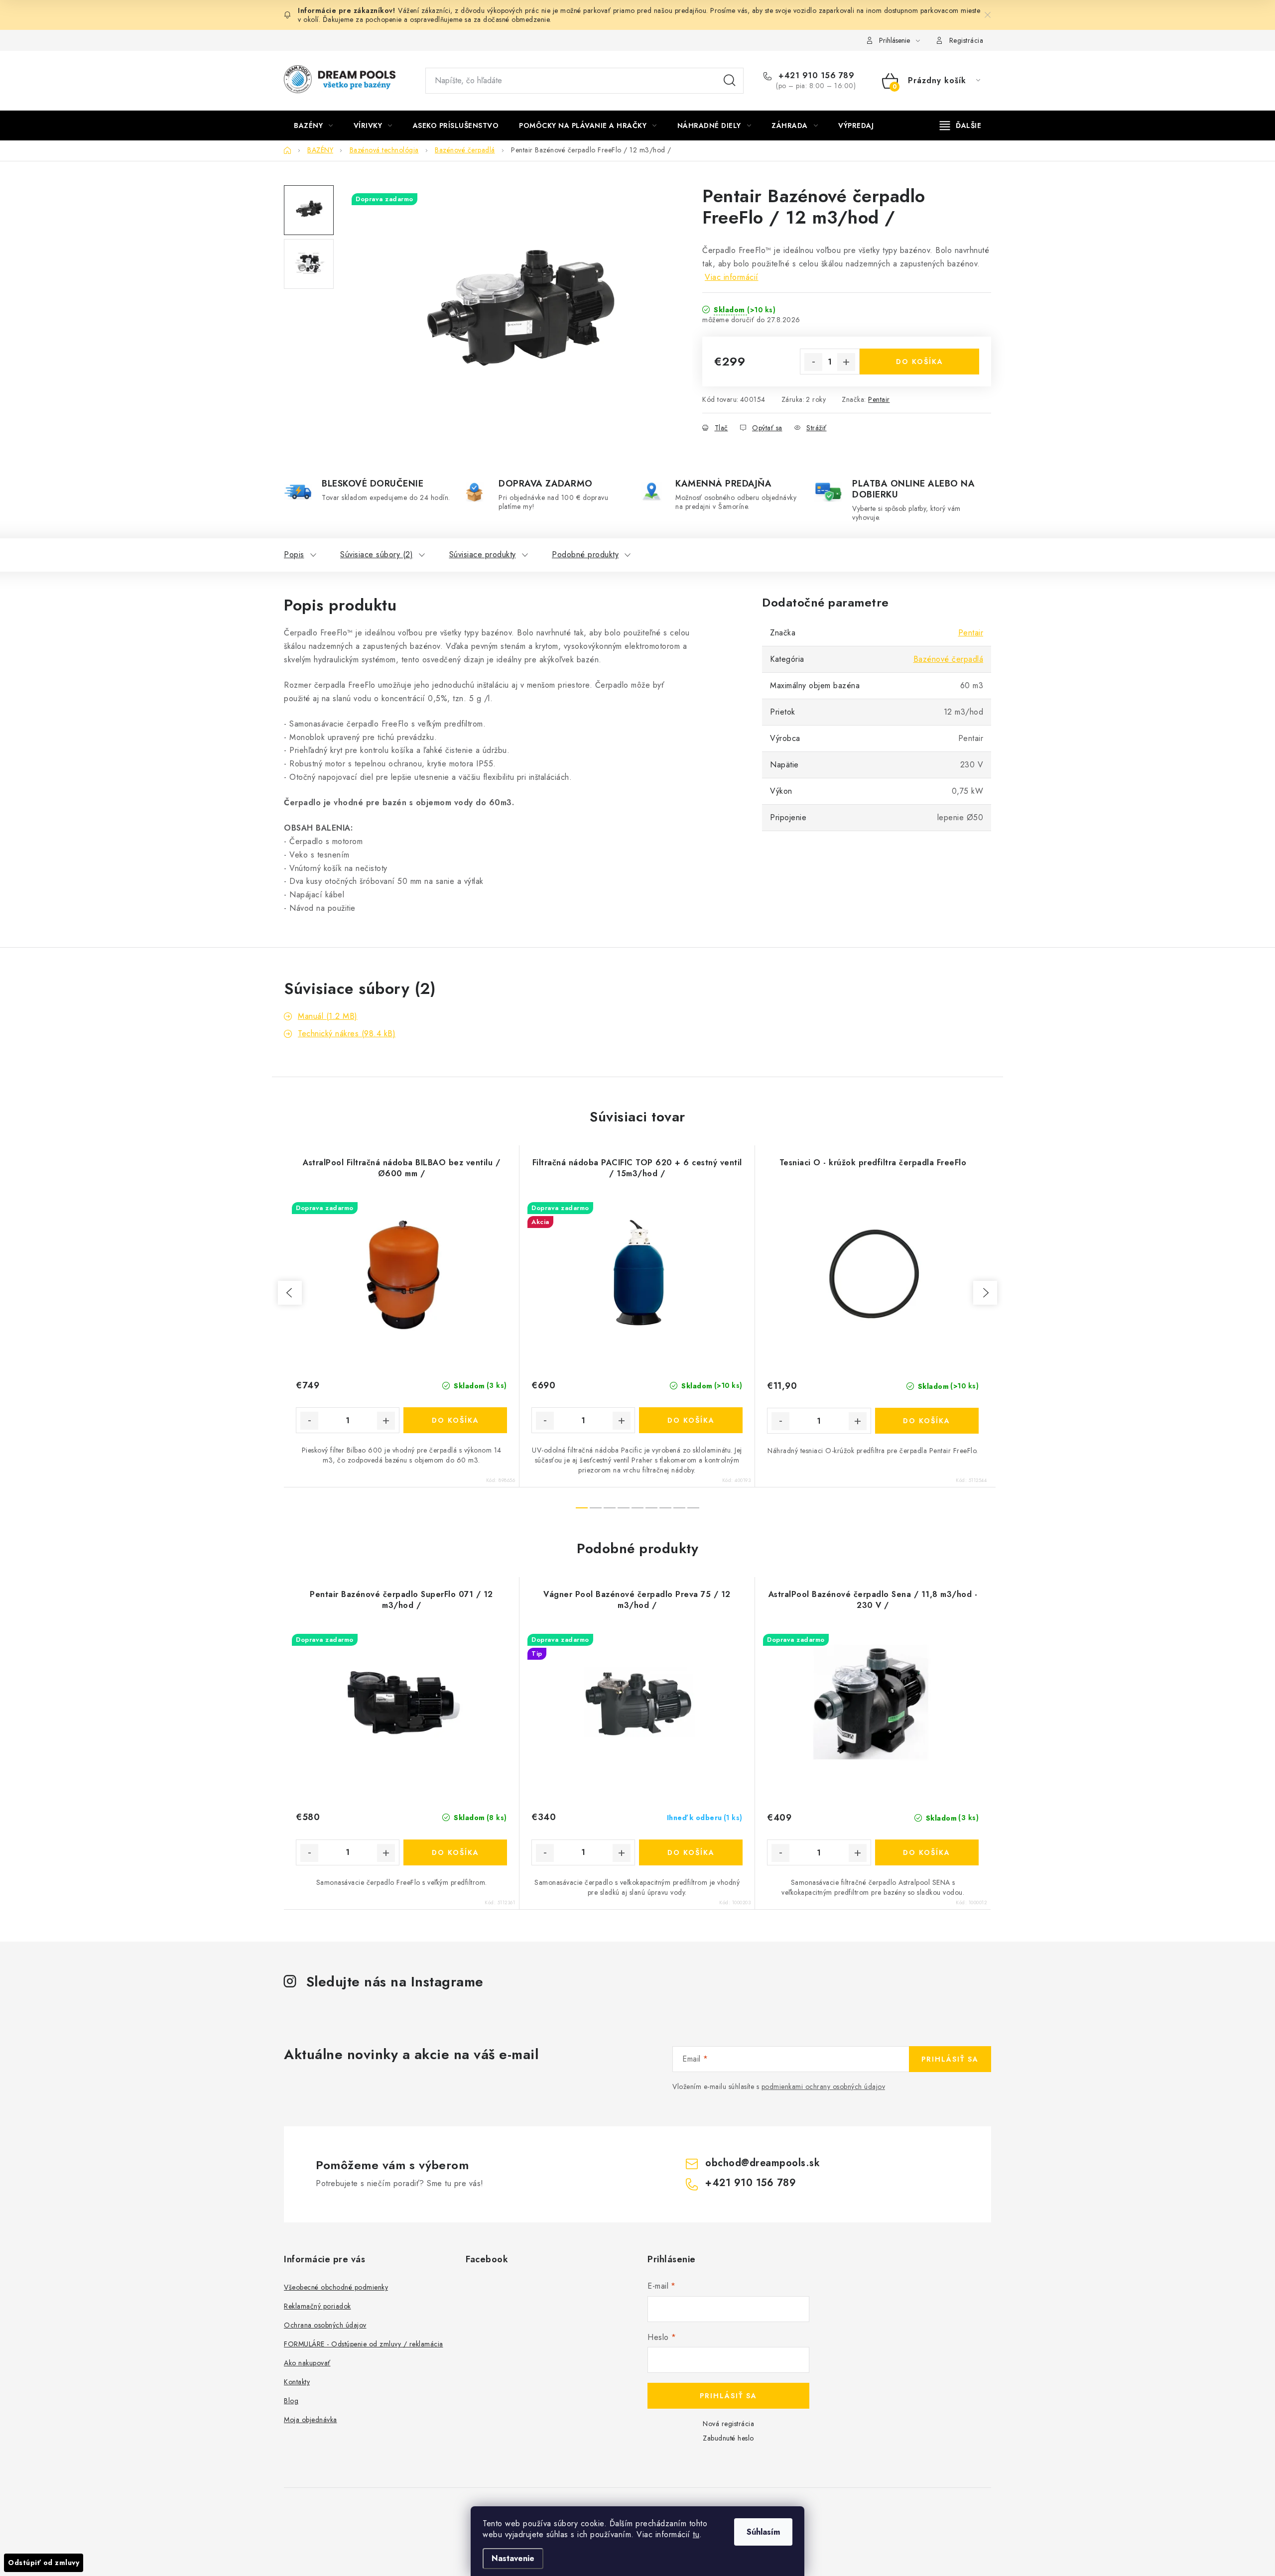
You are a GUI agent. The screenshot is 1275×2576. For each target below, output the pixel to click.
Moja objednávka (311, 2420)
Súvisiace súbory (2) (377, 554)
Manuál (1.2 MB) (328, 1016)
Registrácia (966, 40)
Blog (291, 2401)
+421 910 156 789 (815, 76)
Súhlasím (763, 2532)
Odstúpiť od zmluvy (44, 2563)
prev (290, 1293)
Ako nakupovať (307, 2363)
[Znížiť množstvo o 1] (813, 362)
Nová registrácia (728, 2424)
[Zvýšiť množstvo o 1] (846, 362)
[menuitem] (314, 125)
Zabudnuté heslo (728, 2438)
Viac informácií (732, 277)
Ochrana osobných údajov (325, 2325)
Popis (294, 554)
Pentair (879, 399)
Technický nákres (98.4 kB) (347, 1034)
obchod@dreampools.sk (763, 2163)
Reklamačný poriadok (318, 2306)
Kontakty (297, 2382)
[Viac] (961, 125)
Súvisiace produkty (483, 554)
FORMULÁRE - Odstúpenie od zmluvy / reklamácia (364, 2344)
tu (696, 2534)
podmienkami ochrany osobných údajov (824, 2086)
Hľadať (730, 81)
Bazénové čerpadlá (949, 659)
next (985, 1293)
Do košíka (920, 362)
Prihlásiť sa (950, 2059)
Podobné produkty (585, 554)
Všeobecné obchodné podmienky (336, 2287)
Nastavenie (513, 2558)
